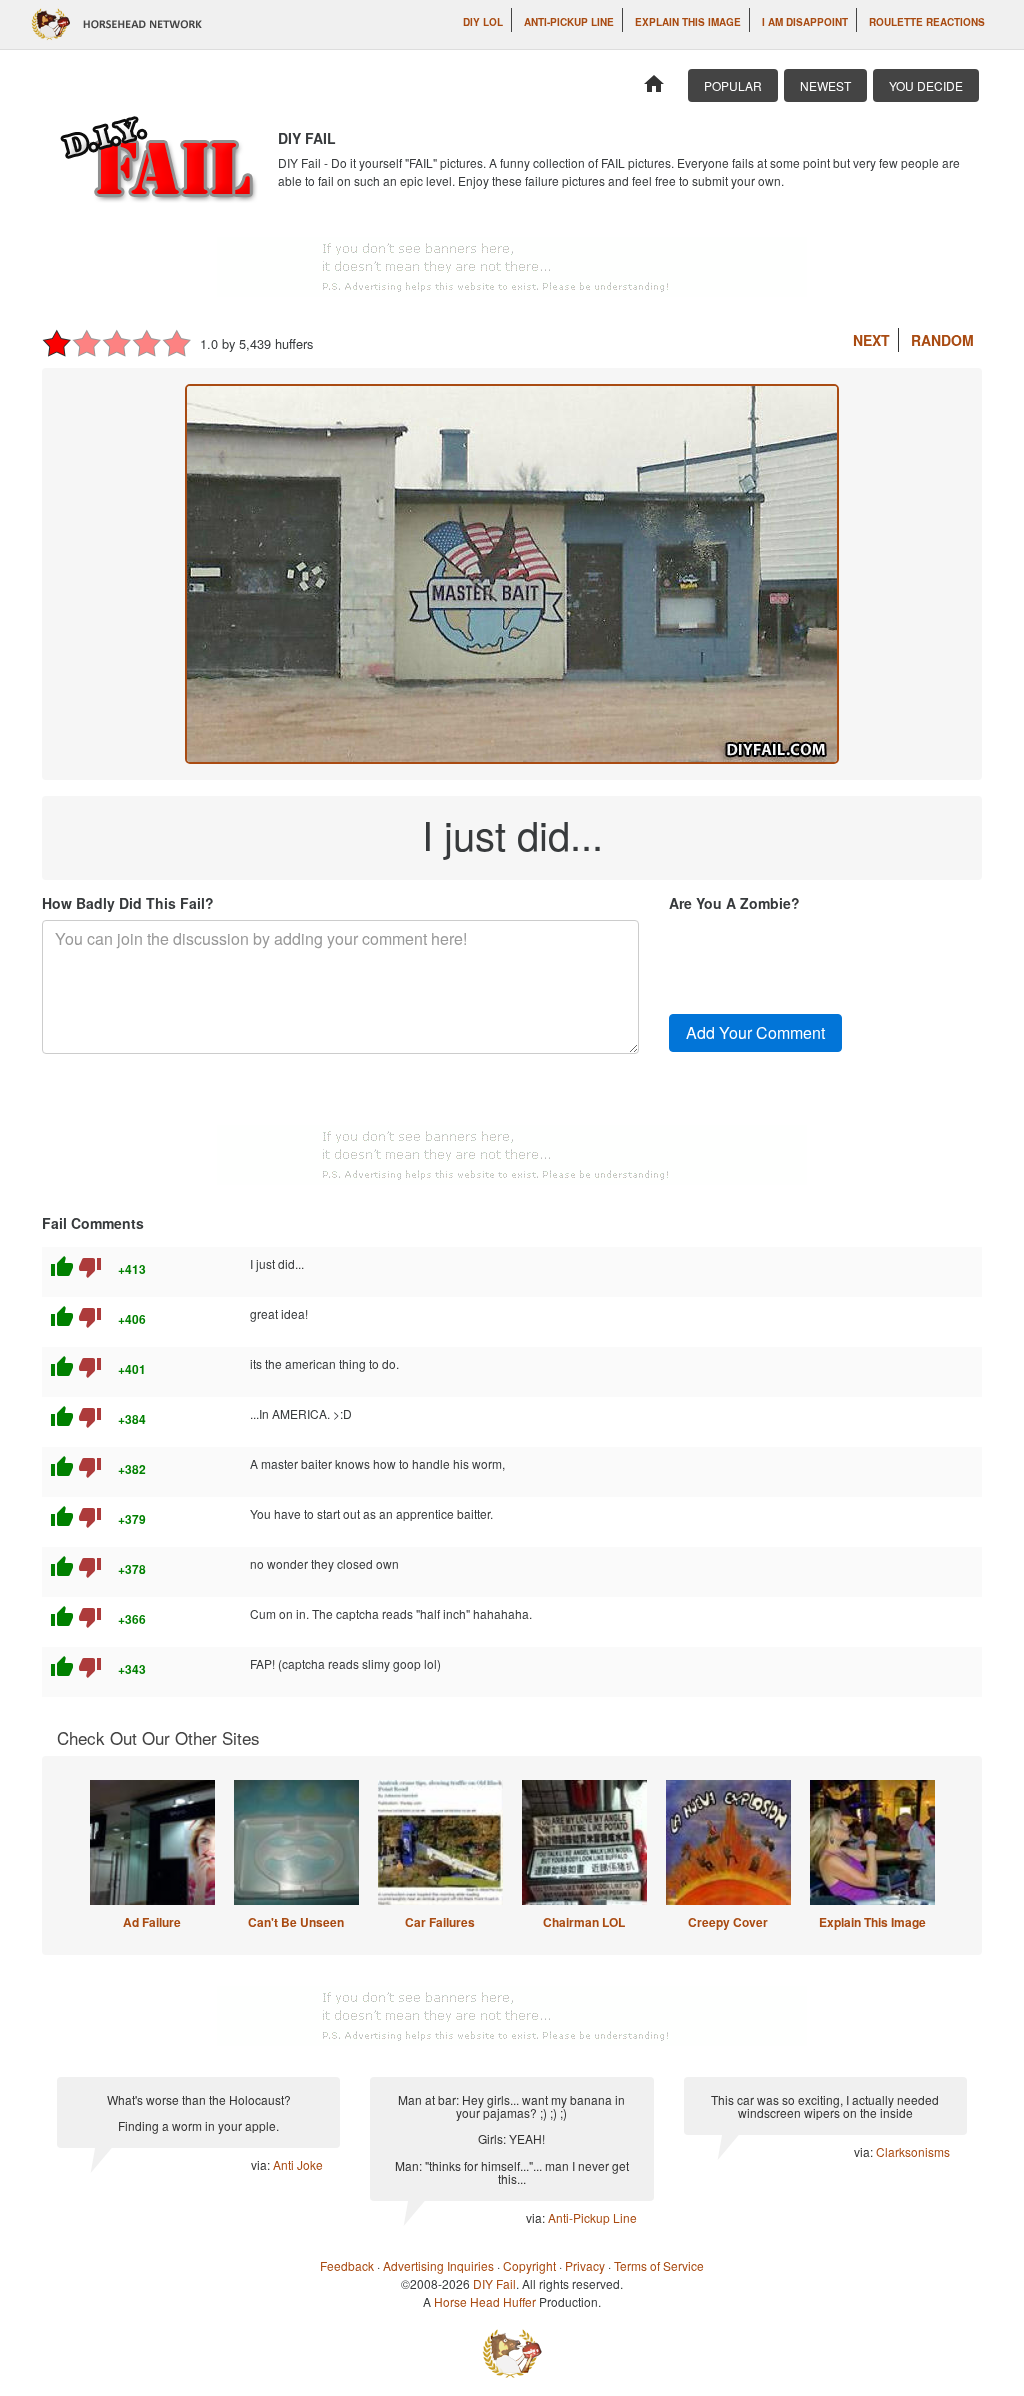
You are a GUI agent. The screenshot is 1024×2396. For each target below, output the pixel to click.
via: (262, 2164)
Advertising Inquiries (438, 2265)
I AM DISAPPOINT (805, 22)
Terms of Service (659, 2265)
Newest (825, 85)
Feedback (347, 2265)
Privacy (585, 2265)
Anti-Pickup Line (569, 22)
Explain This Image (688, 22)
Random (942, 340)
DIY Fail (494, 2283)
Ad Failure (152, 1922)
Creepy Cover (728, 1922)
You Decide (926, 85)
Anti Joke (298, 2164)
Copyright (529, 2265)
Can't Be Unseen (296, 1922)
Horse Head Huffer (485, 2301)
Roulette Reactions (927, 22)
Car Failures (440, 1922)
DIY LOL (483, 22)
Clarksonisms (913, 2151)
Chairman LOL (584, 1922)
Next (871, 340)
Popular (733, 85)
